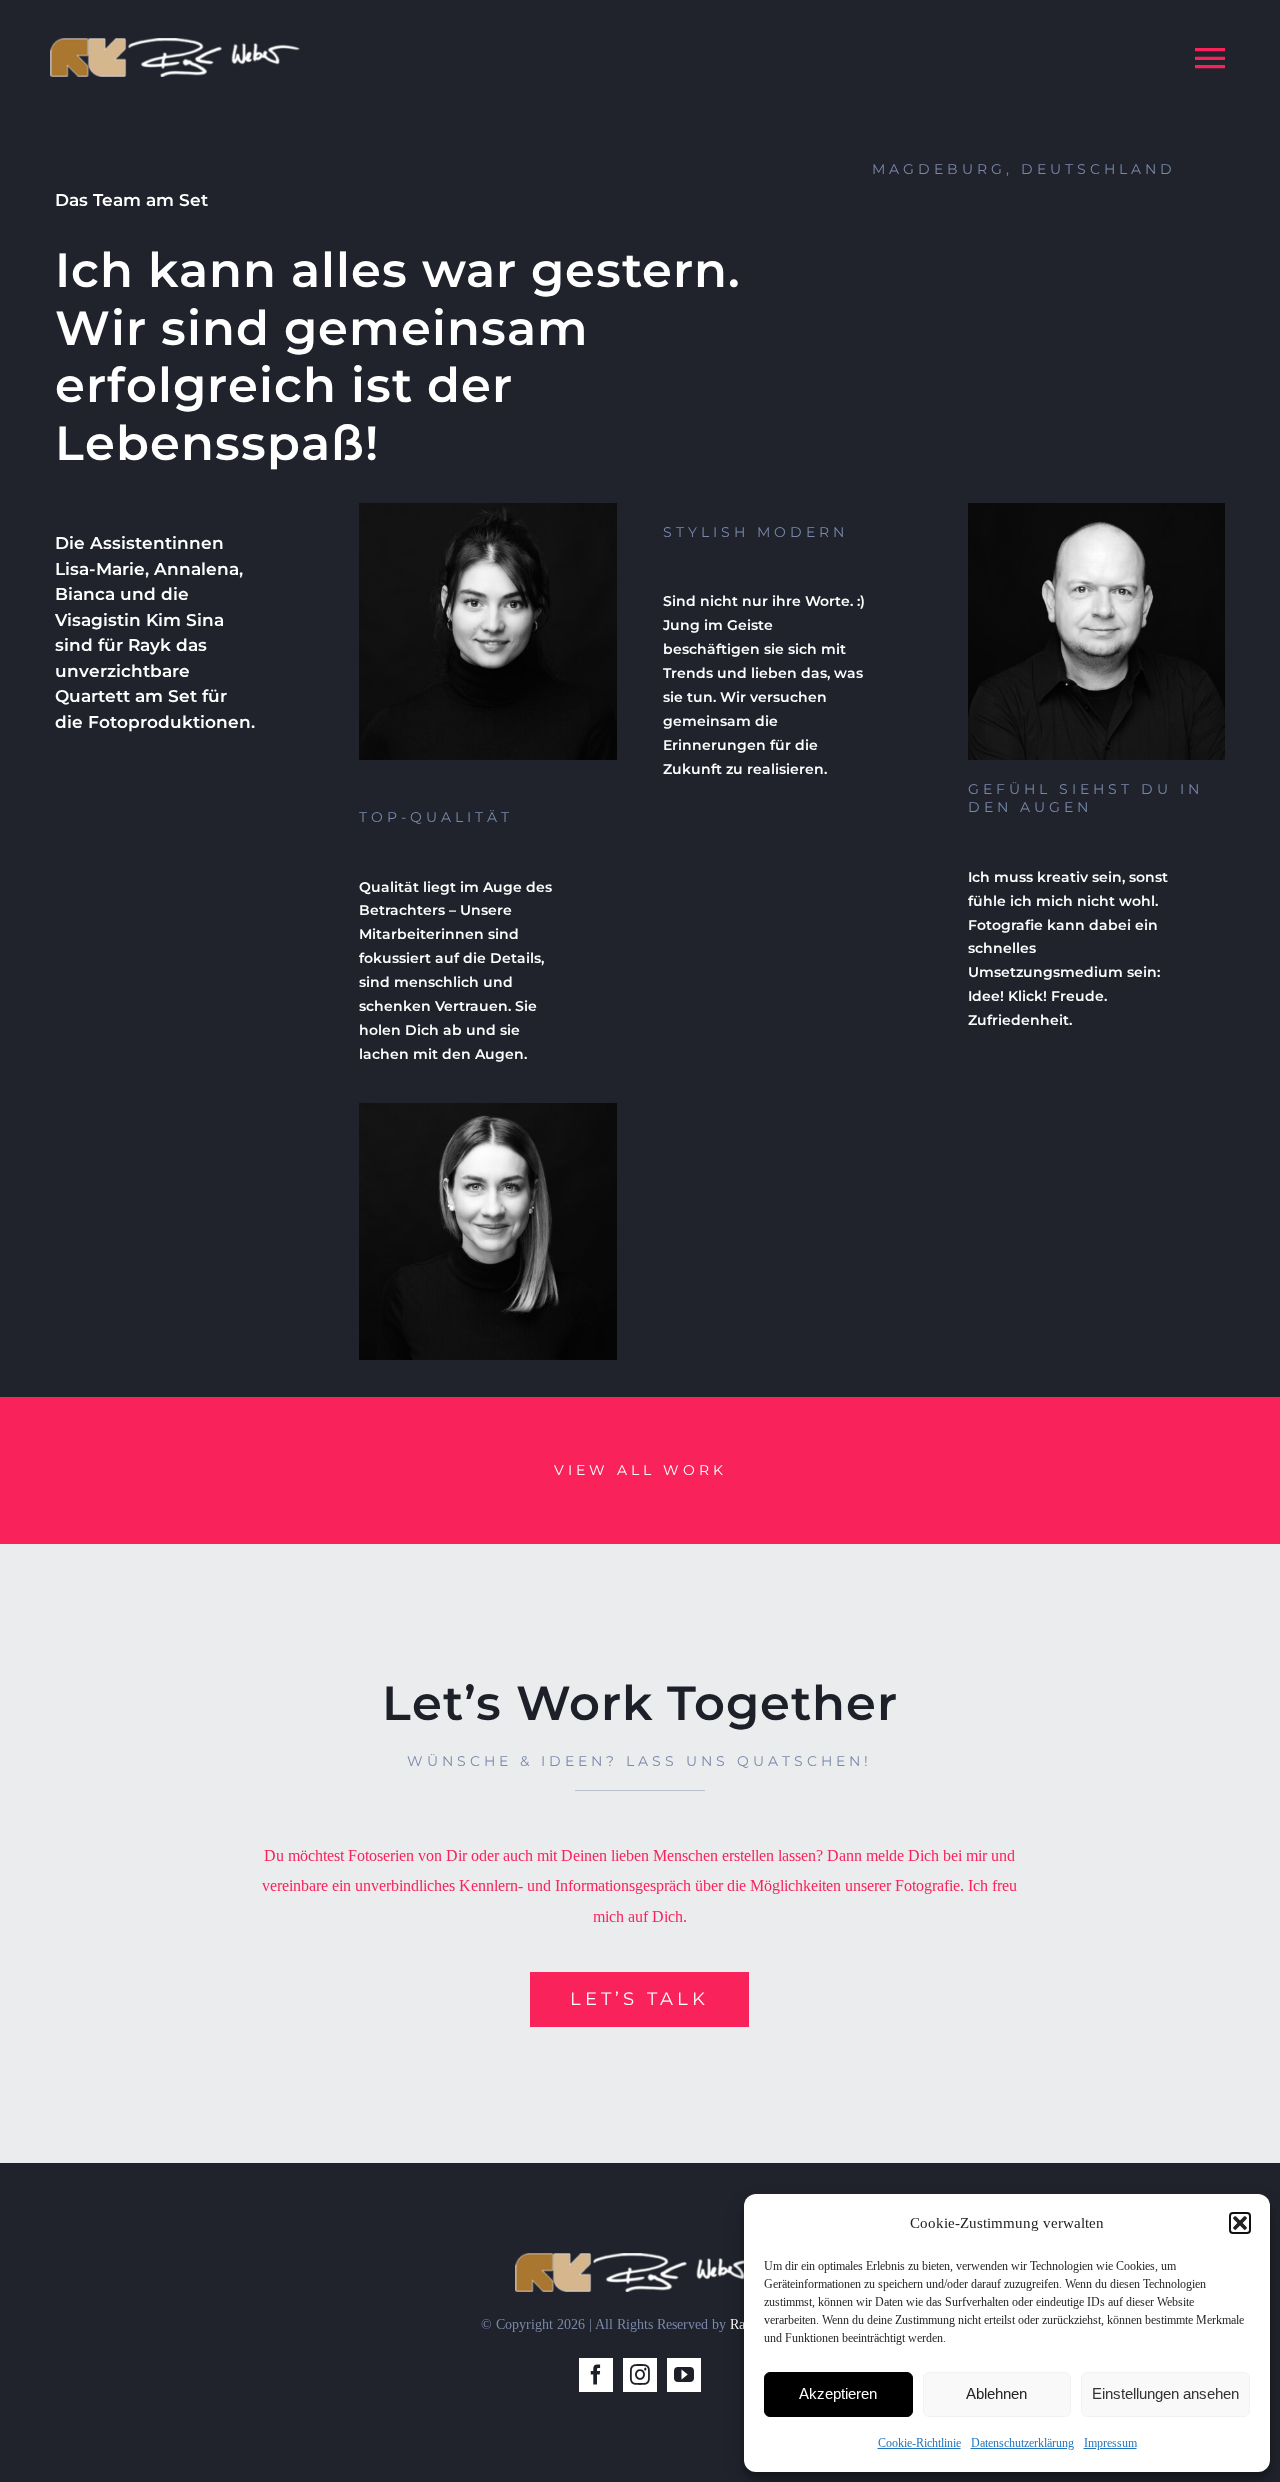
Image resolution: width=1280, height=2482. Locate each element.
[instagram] (640, 2375)
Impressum (1110, 2443)
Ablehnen (996, 2393)
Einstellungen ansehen (1165, 2393)
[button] (1240, 2223)
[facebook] (596, 2375)
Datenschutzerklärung (1022, 2443)
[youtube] (684, 2375)
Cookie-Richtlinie (919, 2443)
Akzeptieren (838, 2393)
